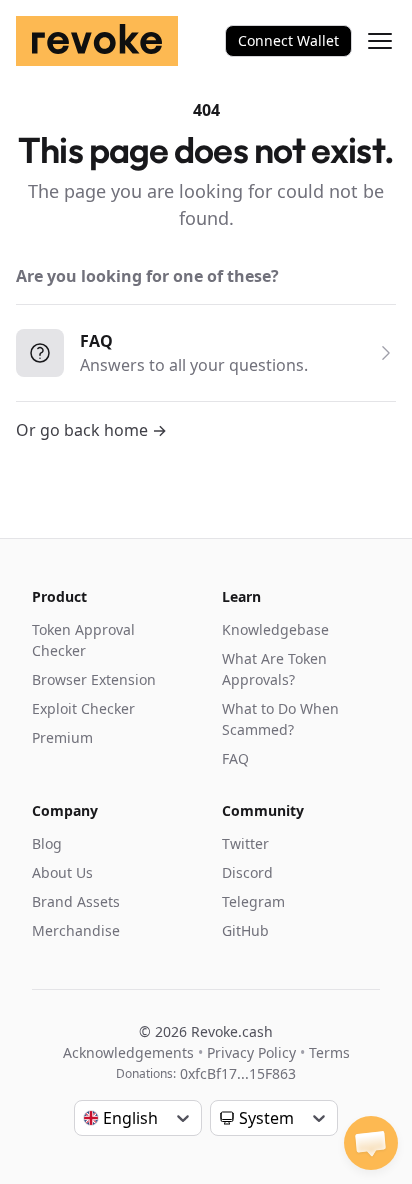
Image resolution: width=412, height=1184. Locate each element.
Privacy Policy (251, 1052)
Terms (329, 1052)
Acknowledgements (128, 1052)
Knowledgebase (275, 629)
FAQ (235, 758)
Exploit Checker (83, 708)
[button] (371, 1143)
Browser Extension (94, 679)
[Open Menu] (380, 41)
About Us (62, 872)
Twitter (245, 843)
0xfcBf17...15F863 (238, 1073)
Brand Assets (76, 901)
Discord (247, 872)
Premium (62, 737)
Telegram (253, 901)
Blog (47, 843)
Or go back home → (91, 430)
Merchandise (76, 930)
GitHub (245, 930)
